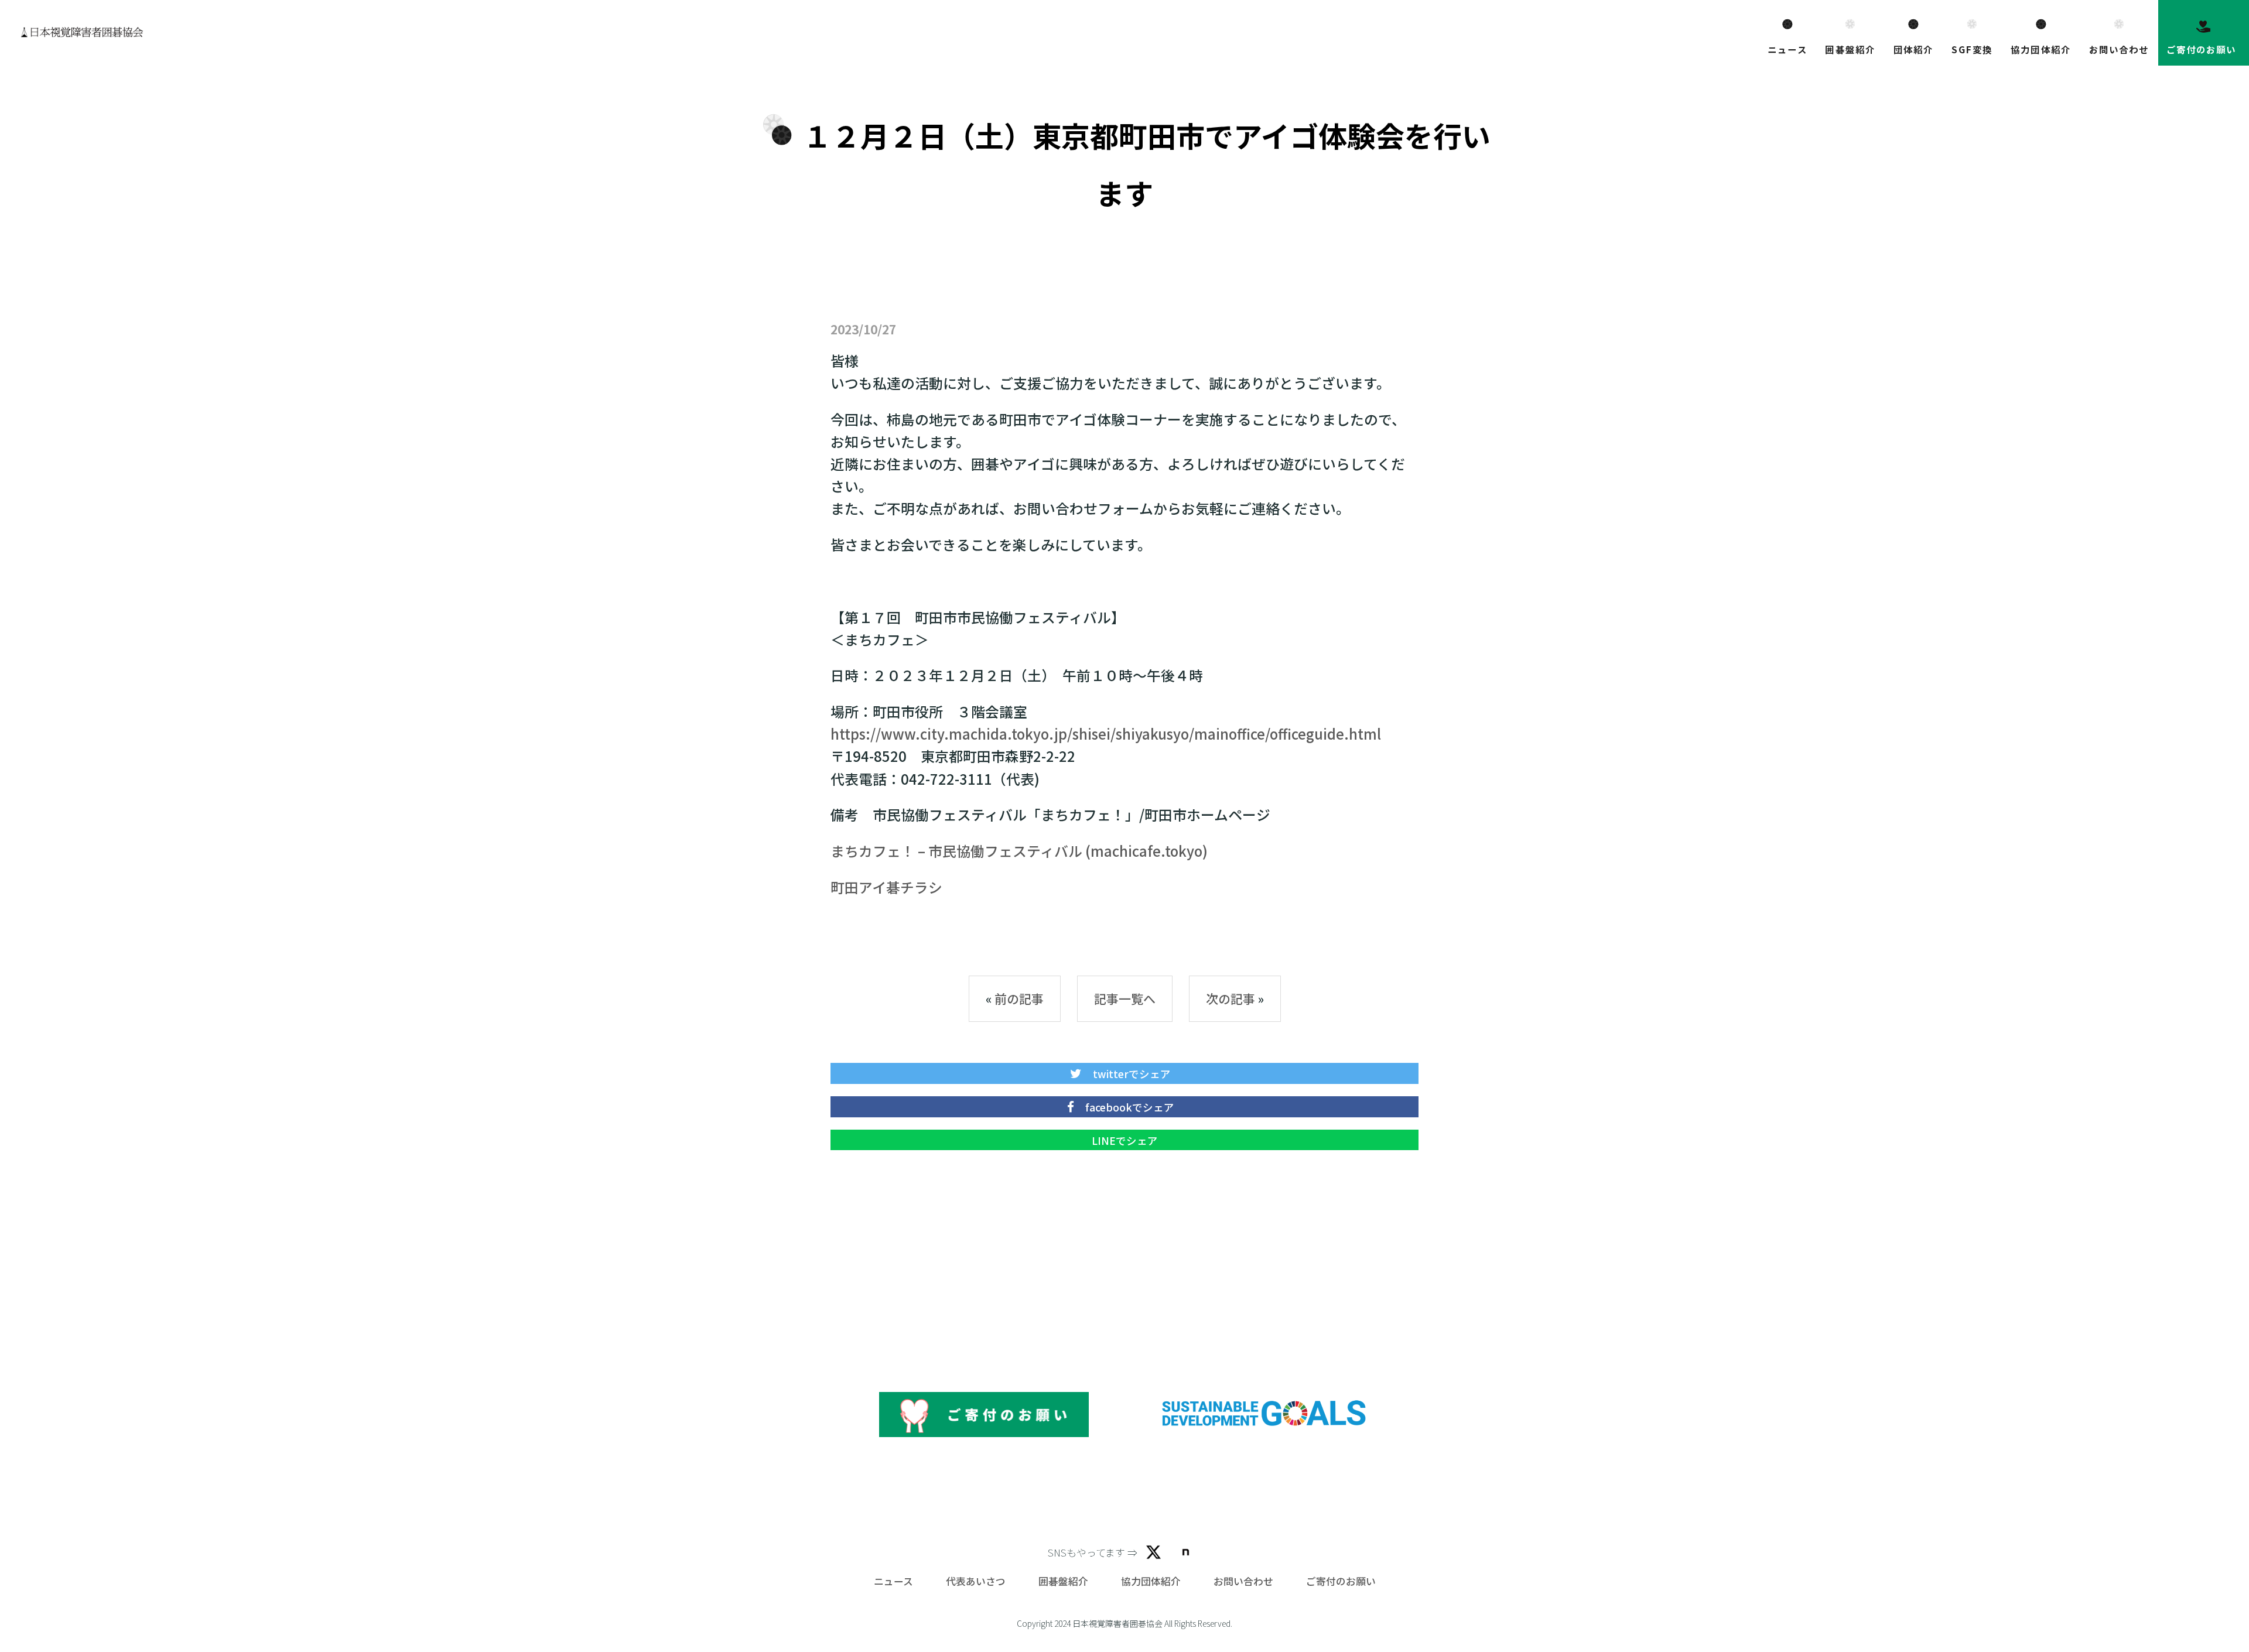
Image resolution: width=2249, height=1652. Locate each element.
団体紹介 (1913, 49)
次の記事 (1231, 998)
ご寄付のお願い (2202, 49)
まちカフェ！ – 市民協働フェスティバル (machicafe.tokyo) (1019, 851)
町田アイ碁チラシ (886, 887)
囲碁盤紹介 (1850, 49)
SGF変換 (1972, 49)
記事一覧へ (1125, 998)
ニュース (1787, 49)
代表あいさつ (976, 1581)
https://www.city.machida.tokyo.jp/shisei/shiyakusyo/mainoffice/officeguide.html (1106, 733)
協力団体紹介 (2041, 49)
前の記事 (1019, 998)
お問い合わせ (2119, 49)
